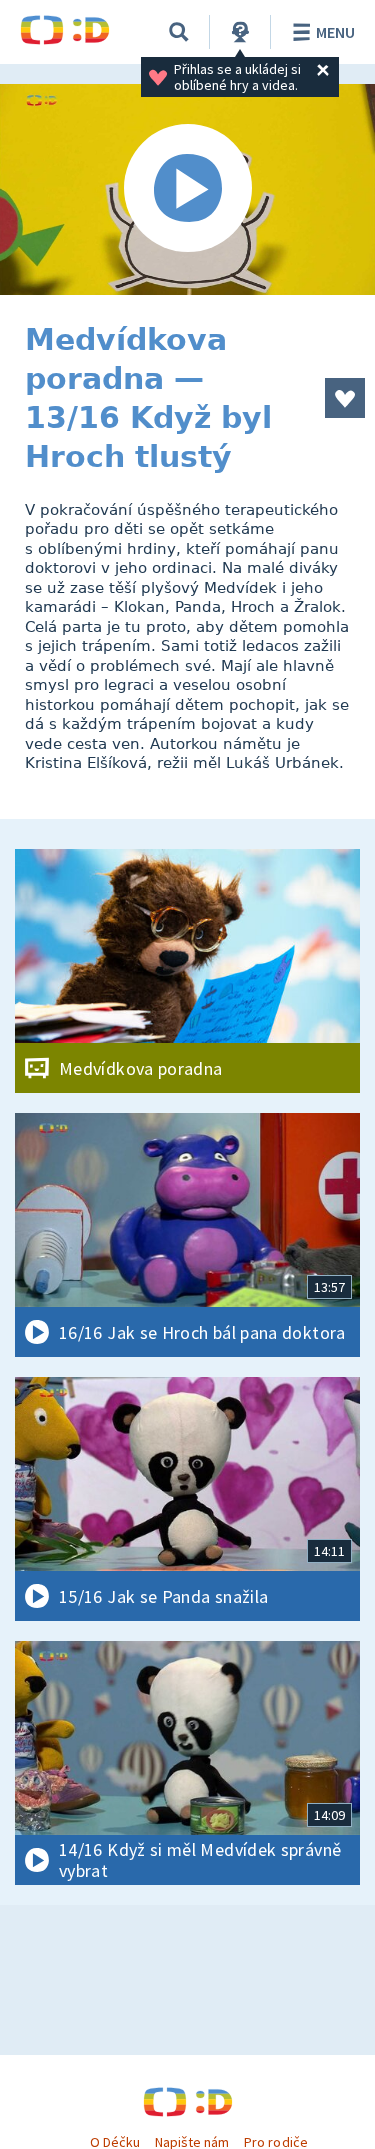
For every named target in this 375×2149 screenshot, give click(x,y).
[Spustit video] (187, 189)
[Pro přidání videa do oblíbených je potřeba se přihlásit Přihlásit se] (345, 398)
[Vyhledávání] (179, 32)
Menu (335, 32)
